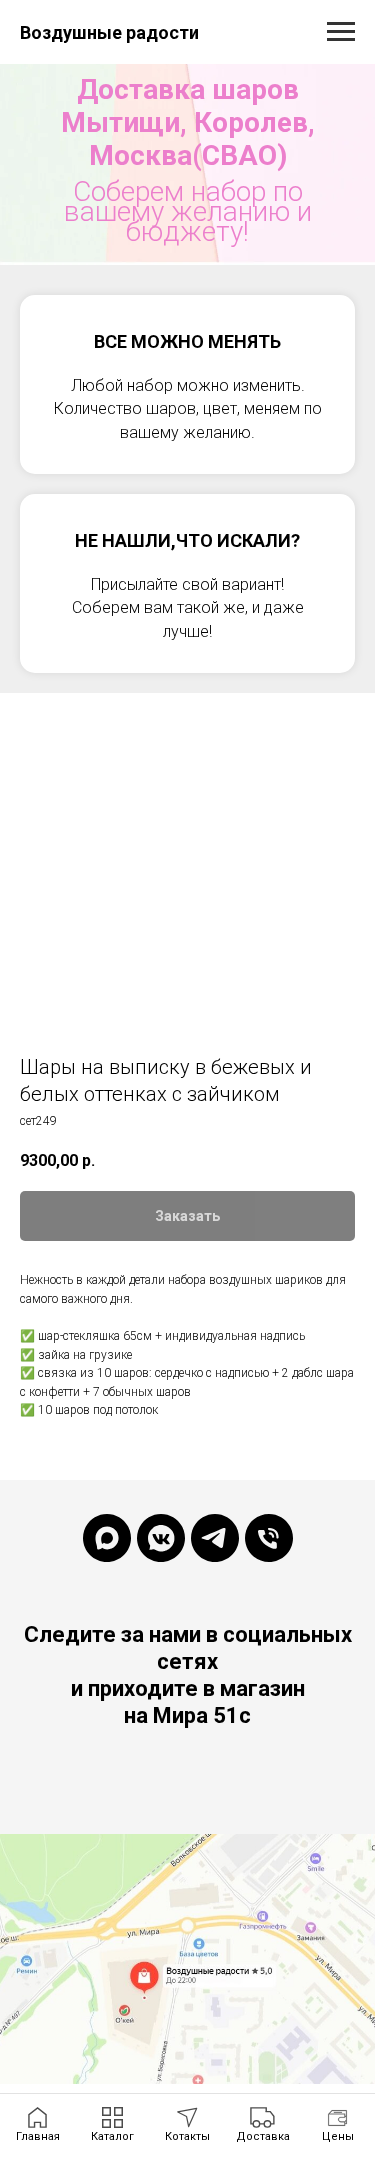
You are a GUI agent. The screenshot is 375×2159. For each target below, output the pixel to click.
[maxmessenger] (107, 1602)
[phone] (269, 1602)
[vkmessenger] (161, 1602)
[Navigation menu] (341, 32)
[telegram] (215, 1602)
